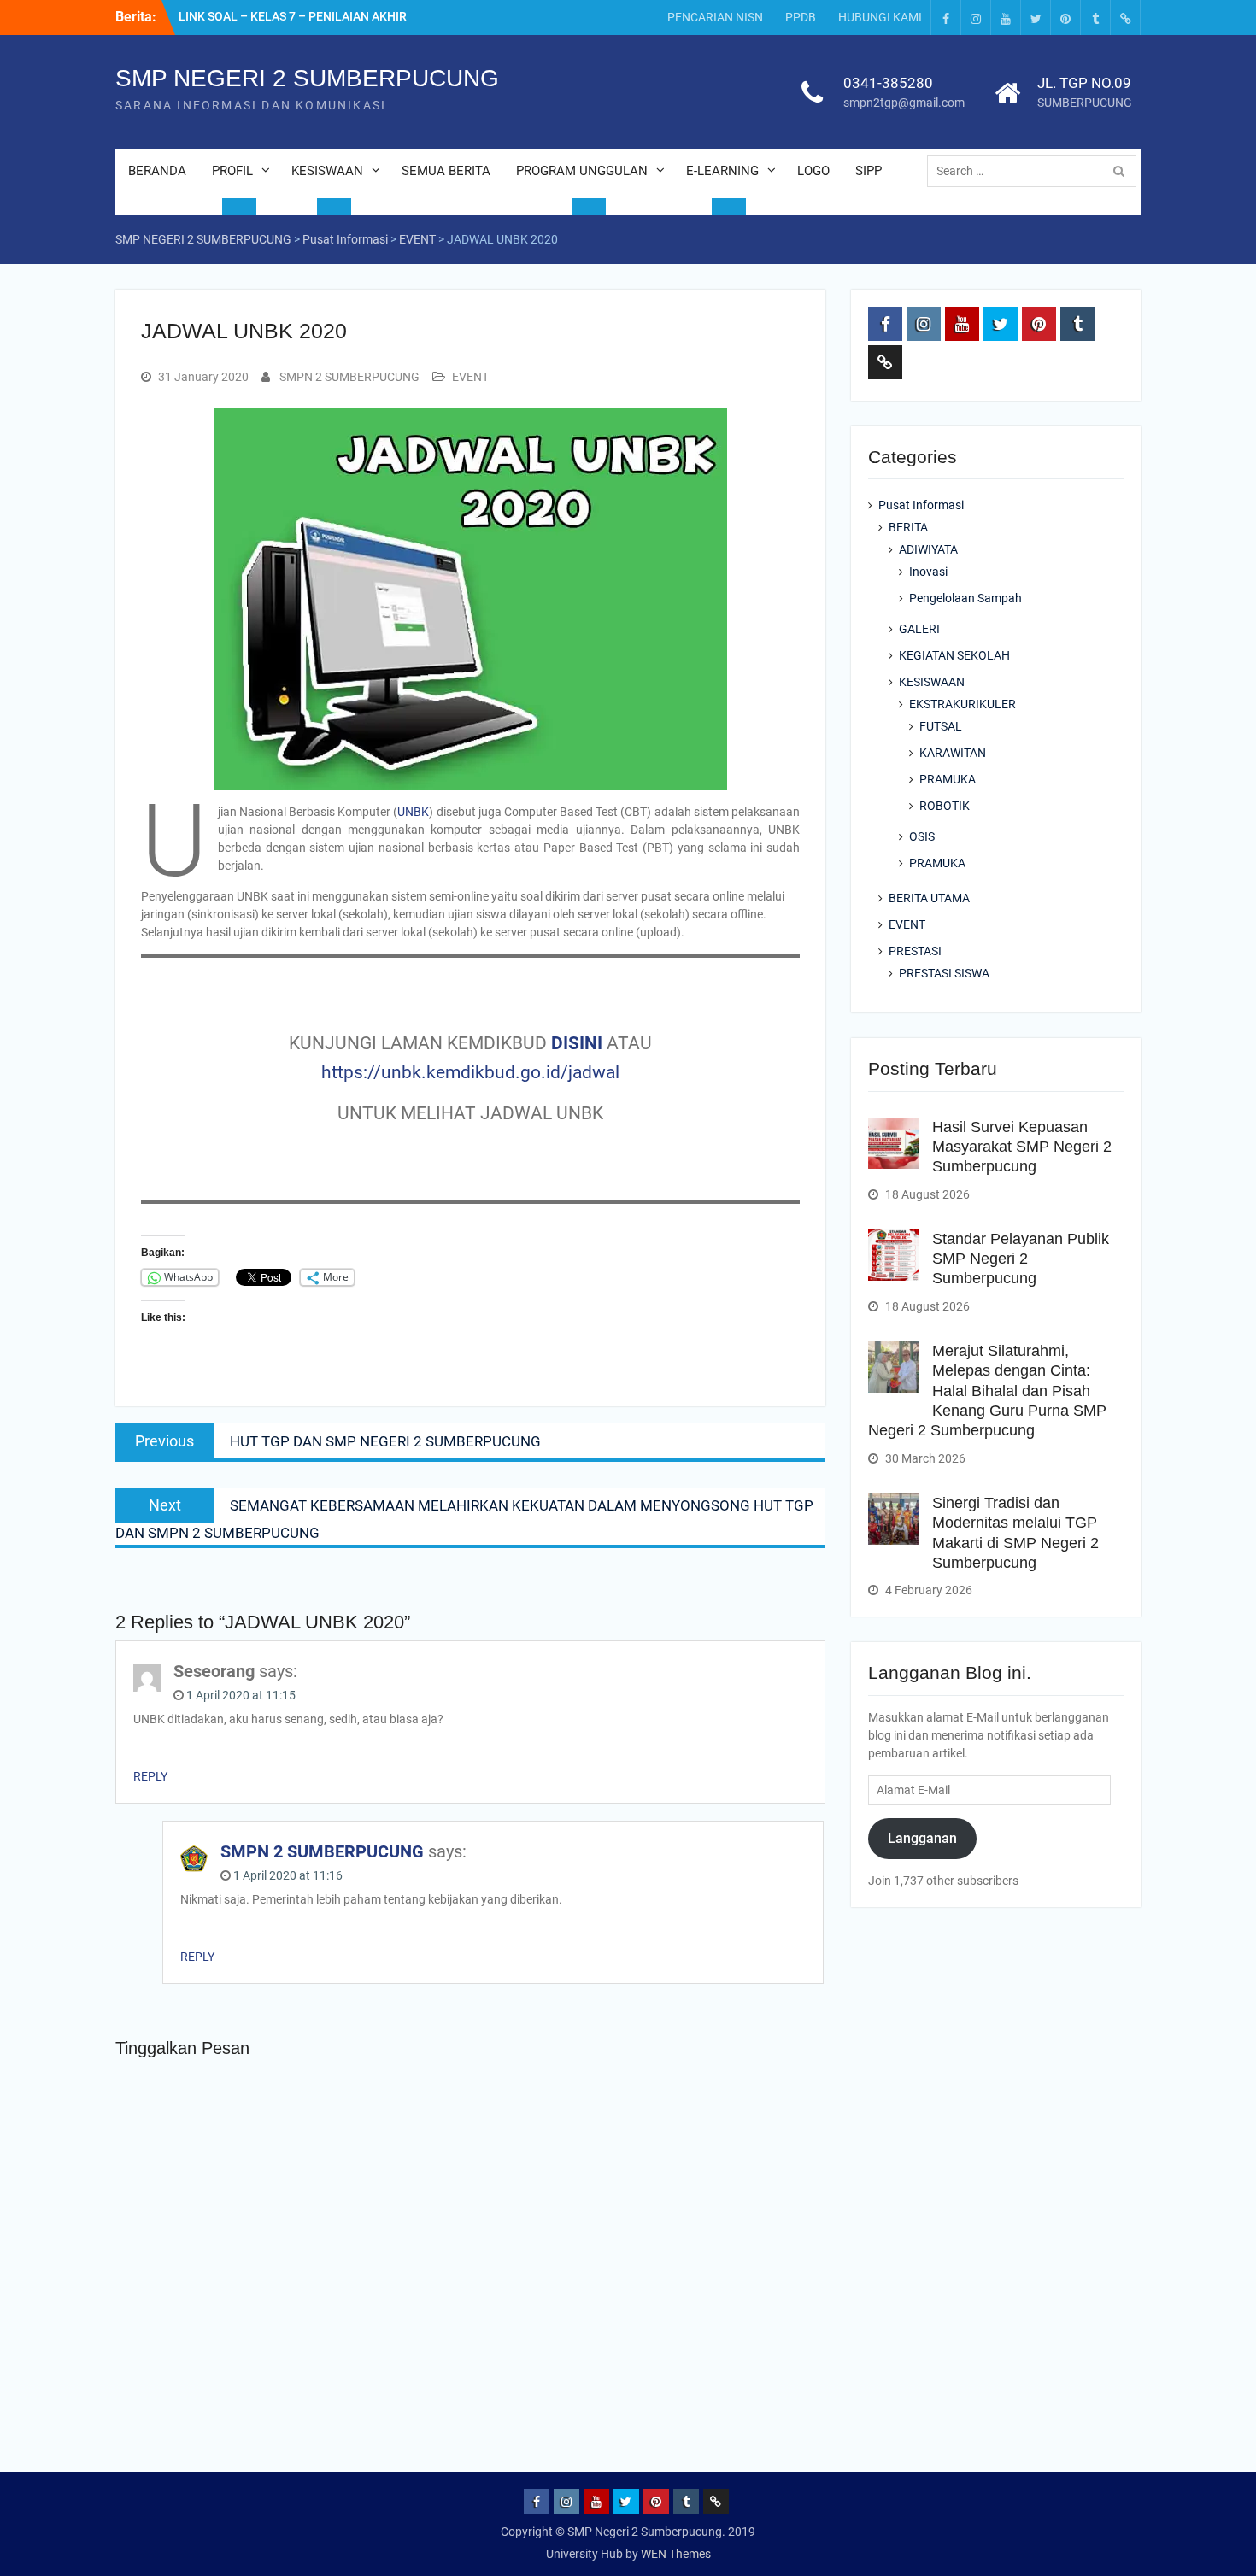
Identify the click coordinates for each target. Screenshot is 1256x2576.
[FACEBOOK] (946, 18)
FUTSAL (941, 726)
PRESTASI (915, 951)
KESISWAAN (327, 171)
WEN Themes (676, 2554)
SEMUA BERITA (446, 171)
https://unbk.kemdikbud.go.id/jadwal (470, 1072)
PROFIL (232, 171)
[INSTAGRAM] (976, 18)
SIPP (869, 171)
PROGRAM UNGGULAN (582, 171)
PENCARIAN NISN (715, 17)
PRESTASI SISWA (944, 973)
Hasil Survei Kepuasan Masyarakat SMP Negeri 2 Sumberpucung (1022, 1147)
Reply (150, 1776)
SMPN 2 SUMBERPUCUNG (349, 377)
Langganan (922, 1838)
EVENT (470, 377)
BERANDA (157, 171)
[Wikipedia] (1125, 18)
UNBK (413, 812)
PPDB (801, 17)
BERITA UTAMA (929, 898)
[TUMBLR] (1095, 18)
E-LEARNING (722, 171)
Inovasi (928, 572)
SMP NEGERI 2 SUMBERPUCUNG (307, 78)
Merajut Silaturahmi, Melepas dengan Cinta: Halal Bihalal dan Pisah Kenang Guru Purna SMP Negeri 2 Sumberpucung (987, 1391)
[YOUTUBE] (1006, 18)
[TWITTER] (1036, 18)
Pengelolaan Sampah (965, 598)
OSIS (922, 836)
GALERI (919, 629)
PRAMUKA (948, 779)
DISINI (577, 1043)
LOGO (813, 171)
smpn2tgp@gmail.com (904, 103)
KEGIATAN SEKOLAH (954, 655)
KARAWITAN (953, 753)
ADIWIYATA (928, 549)
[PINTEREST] (1065, 18)
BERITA (908, 527)
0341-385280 (888, 83)
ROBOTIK (945, 806)
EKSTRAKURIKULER (963, 704)
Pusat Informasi (921, 505)
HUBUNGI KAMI (880, 17)
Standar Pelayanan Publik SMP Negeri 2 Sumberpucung (1021, 1259)
